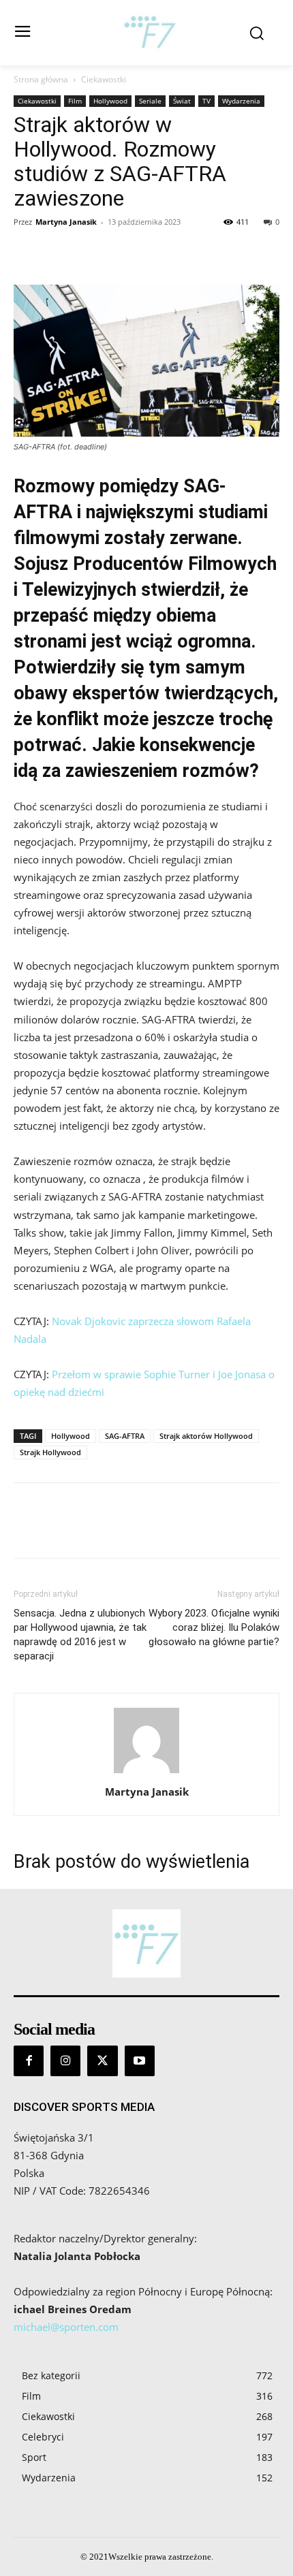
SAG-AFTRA (125, 1436)
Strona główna (41, 79)
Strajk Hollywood (50, 1452)
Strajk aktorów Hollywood (206, 1436)
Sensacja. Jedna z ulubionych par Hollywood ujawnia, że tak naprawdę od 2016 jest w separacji (80, 1635)
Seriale (150, 101)
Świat (182, 101)
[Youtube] (140, 2061)
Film (75, 101)
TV (206, 101)
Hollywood (110, 101)
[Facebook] (27, 253)
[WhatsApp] (121, 253)
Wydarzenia (241, 101)
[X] (59, 253)
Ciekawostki (104, 79)
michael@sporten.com (66, 2327)
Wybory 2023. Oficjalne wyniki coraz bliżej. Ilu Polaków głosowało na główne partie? (214, 1627)
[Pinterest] (90, 253)
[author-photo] (146, 1773)
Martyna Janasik (66, 222)
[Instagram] (65, 2061)
